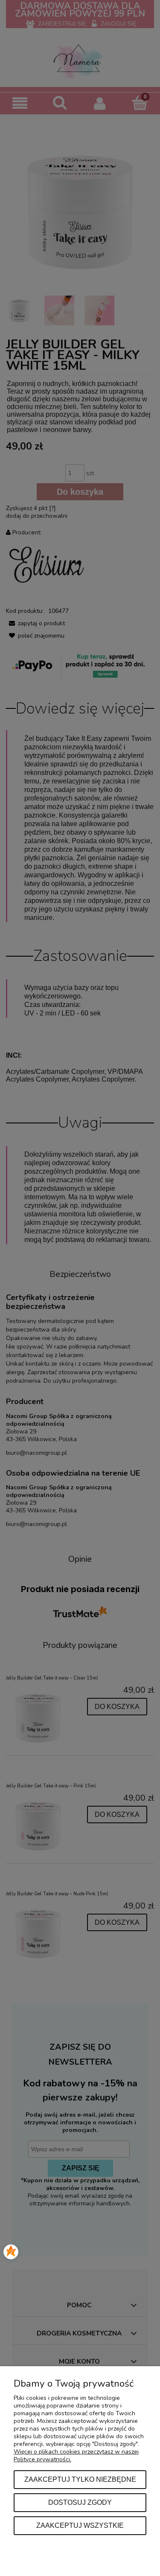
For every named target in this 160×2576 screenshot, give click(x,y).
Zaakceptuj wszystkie (80, 2525)
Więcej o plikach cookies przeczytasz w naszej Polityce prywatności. (76, 2456)
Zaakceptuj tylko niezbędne (80, 2479)
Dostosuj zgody (80, 2502)
